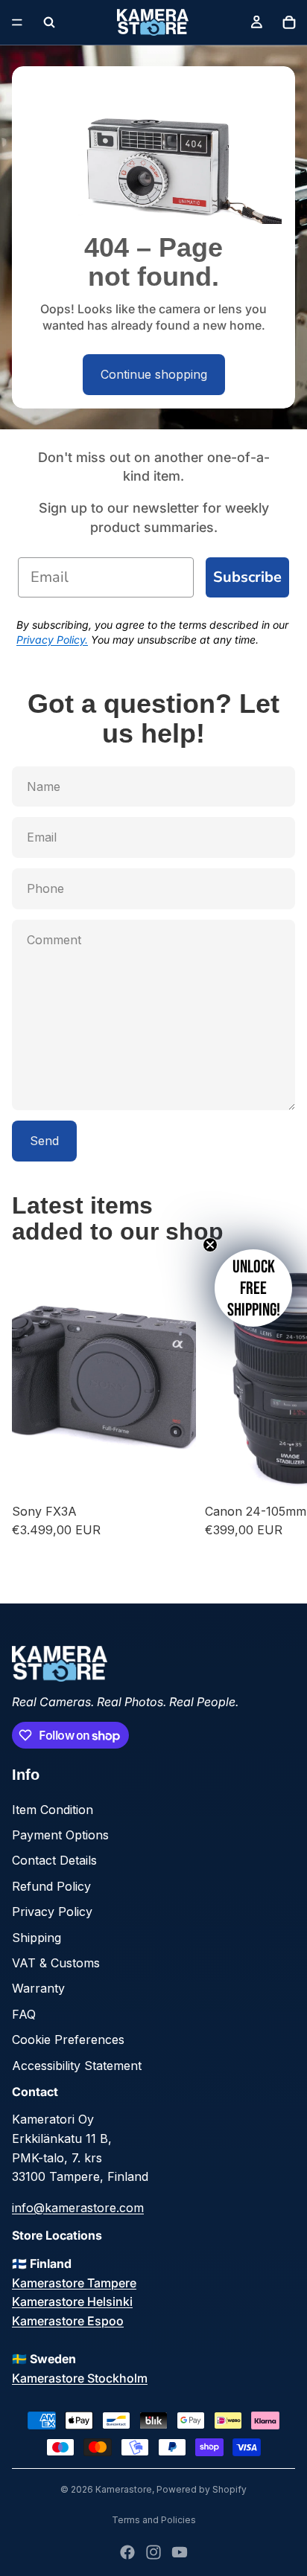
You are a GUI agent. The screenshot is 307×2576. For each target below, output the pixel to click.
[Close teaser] (210, 1245)
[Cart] (289, 22)
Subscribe (247, 577)
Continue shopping (154, 374)
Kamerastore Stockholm (80, 2378)
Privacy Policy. (52, 640)
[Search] (49, 22)
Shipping (37, 1938)
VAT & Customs (56, 1963)
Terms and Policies (154, 2520)
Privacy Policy (52, 1912)
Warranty (38, 1988)
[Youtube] (180, 2552)
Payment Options (60, 1835)
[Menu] (17, 22)
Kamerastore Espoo (68, 2321)
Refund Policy (51, 1886)
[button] (253, 1288)
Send (44, 1141)
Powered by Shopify (202, 2489)
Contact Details (54, 1860)
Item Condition (53, 1810)
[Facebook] (127, 2552)
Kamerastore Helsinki (72, 2301)
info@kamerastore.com (78, 2208)
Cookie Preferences (68, 2040)
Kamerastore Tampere (74, 2283)
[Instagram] (153, 2552)
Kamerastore (124, 2489)
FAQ (24, 2014)
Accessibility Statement (77, 2066)
